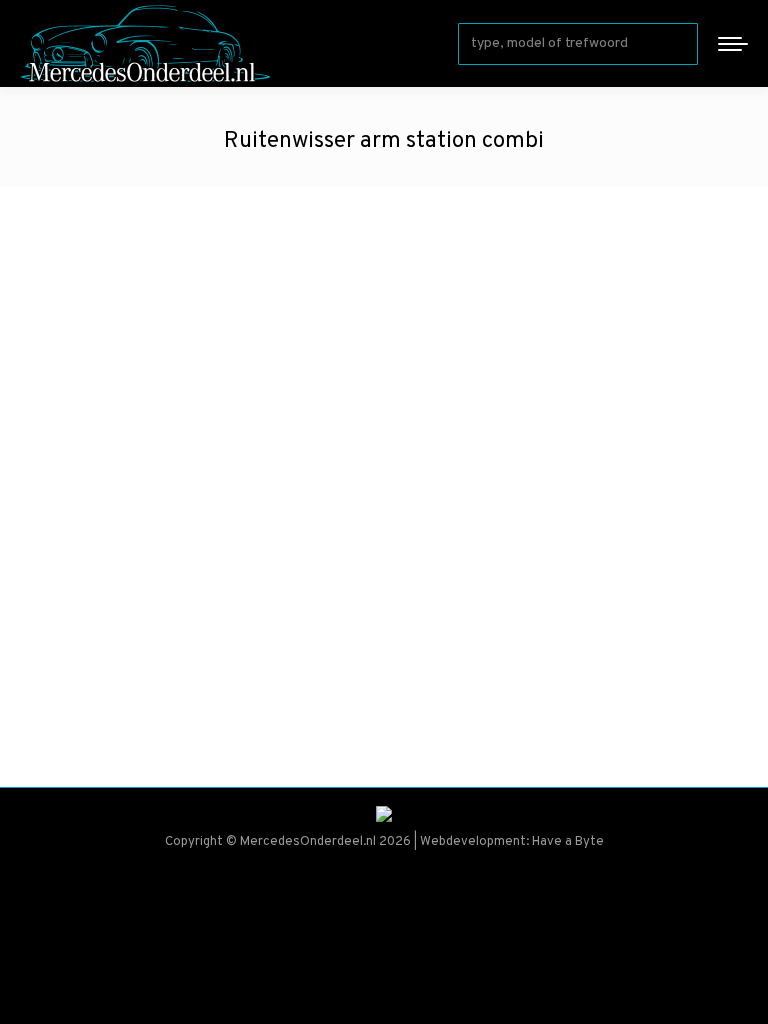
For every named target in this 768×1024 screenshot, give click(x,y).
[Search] (679, 44)
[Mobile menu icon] (733, 44)
